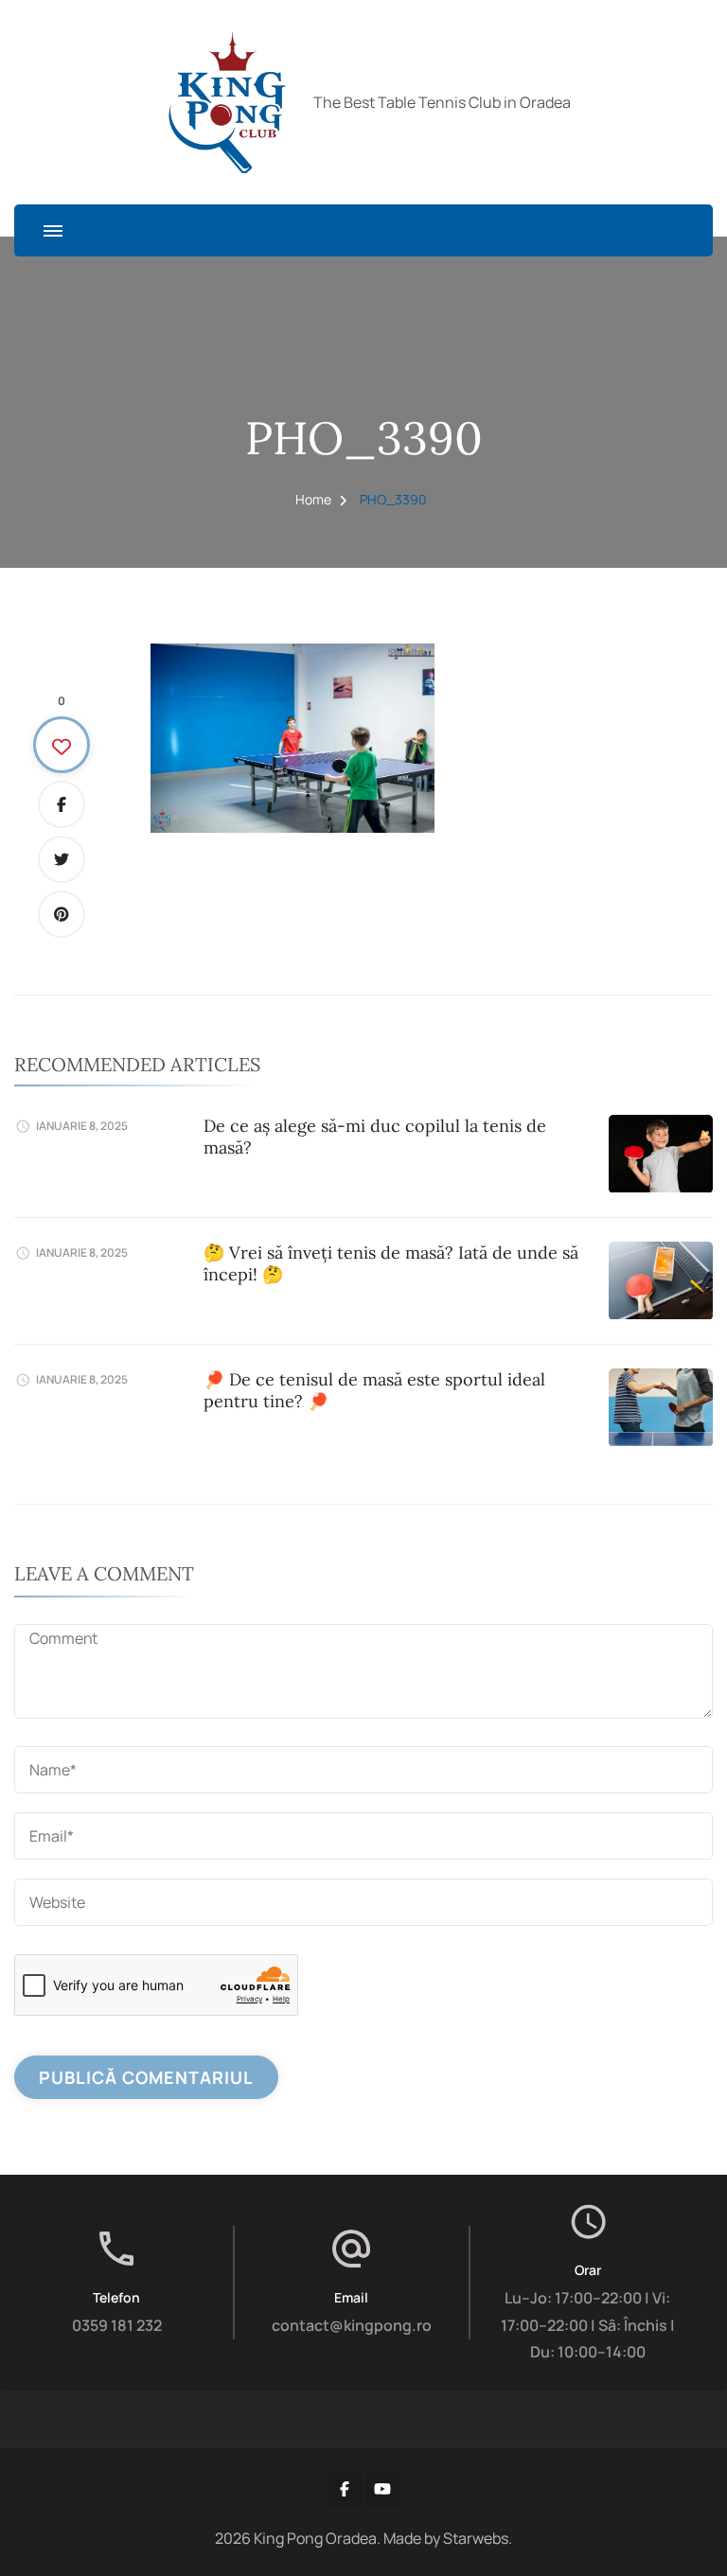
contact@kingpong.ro (352, 2325)
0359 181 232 (117, 2325)
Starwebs (476, 2538)
